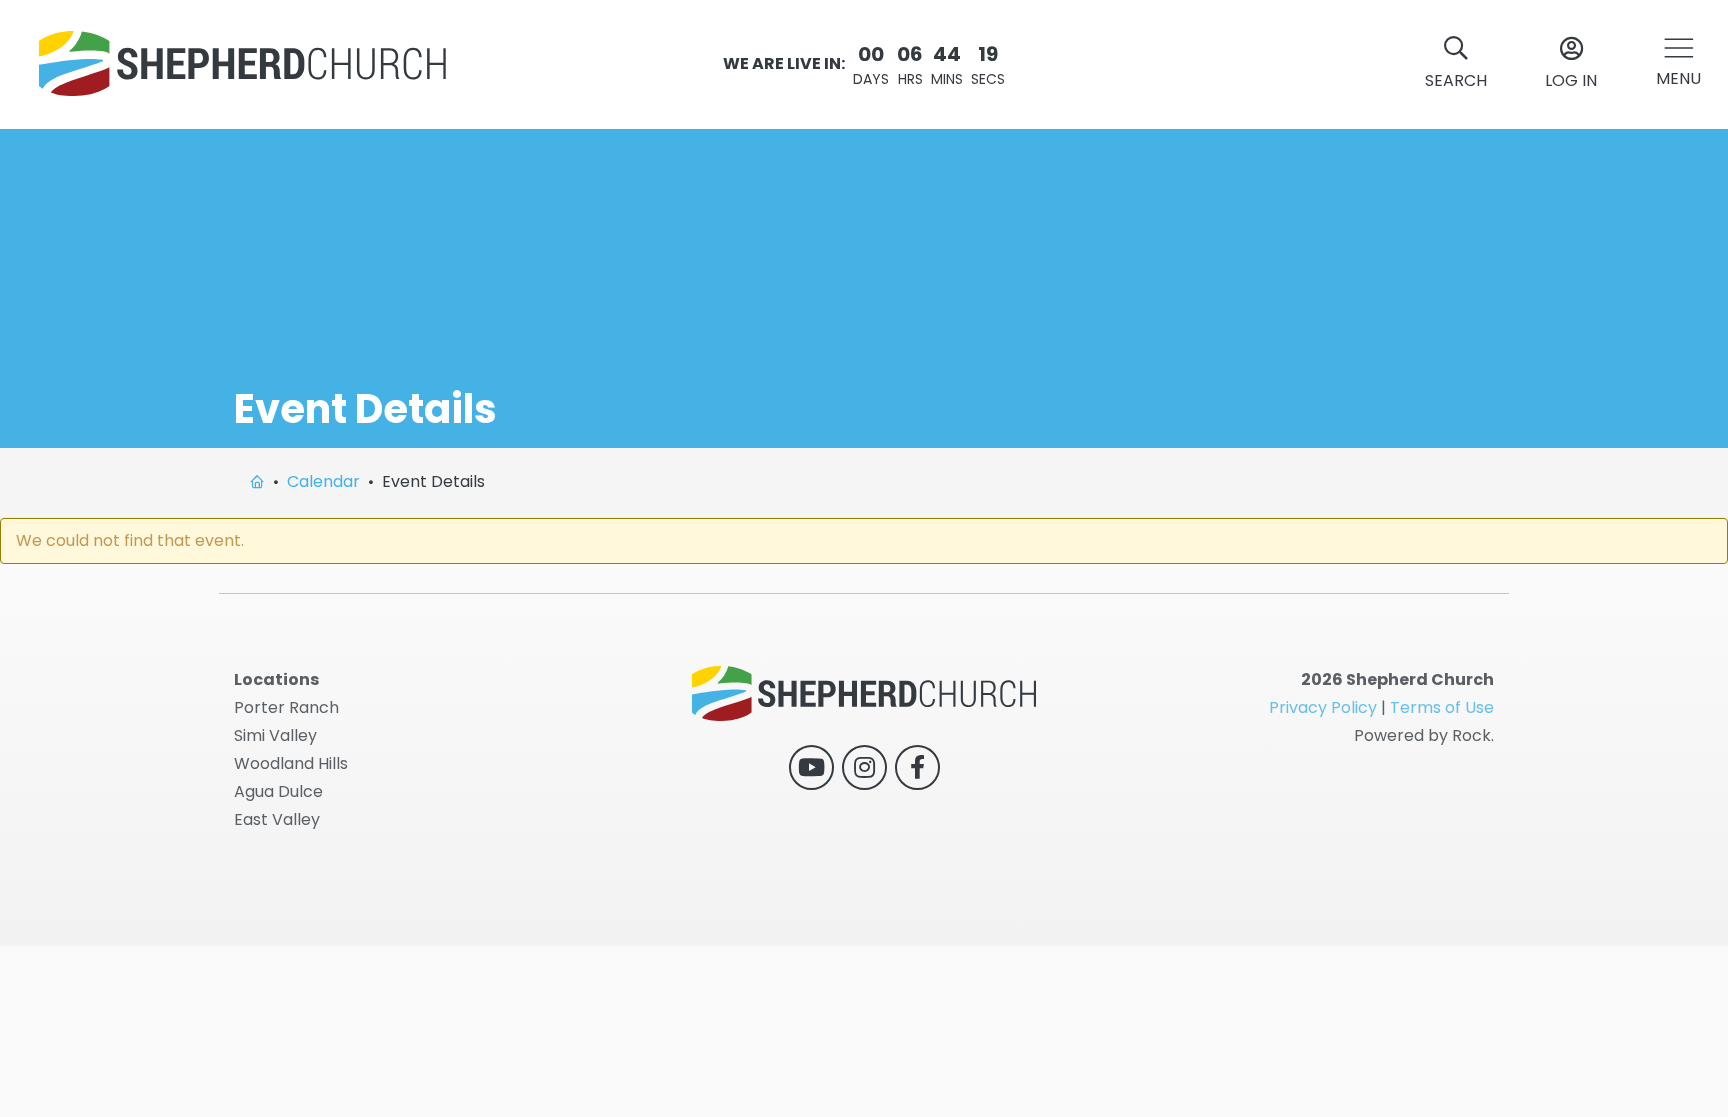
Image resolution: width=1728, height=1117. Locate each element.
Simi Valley (275, 735)
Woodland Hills (291, 763)
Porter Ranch (286, 707)
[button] (1678, 64)
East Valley (277, 819)
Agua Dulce (278, 791)
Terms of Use (1442, 707)
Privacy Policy (1323, 707)
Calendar (323, 481)
